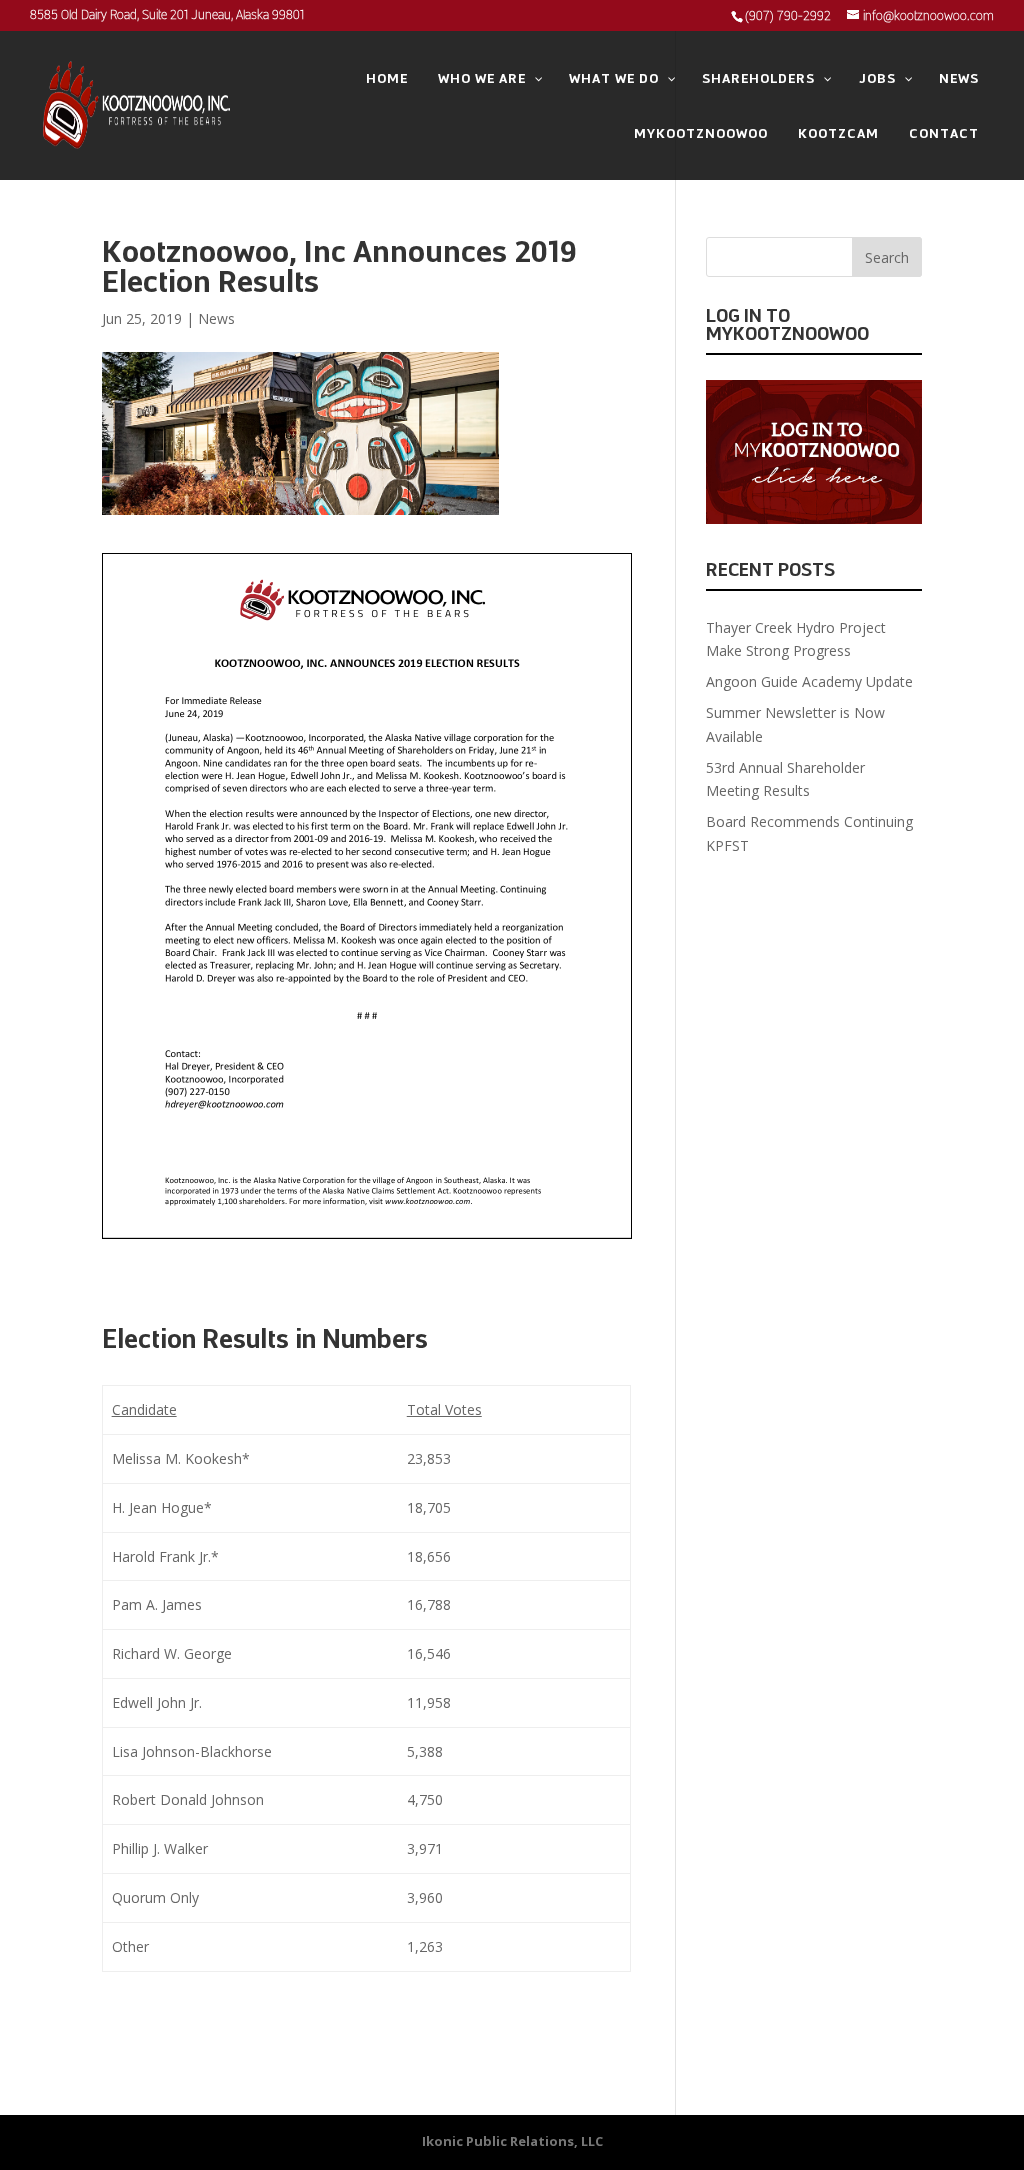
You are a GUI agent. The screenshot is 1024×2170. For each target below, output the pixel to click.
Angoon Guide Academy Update (809, 681)
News (216, 318)
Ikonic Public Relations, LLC (512, 2141)
